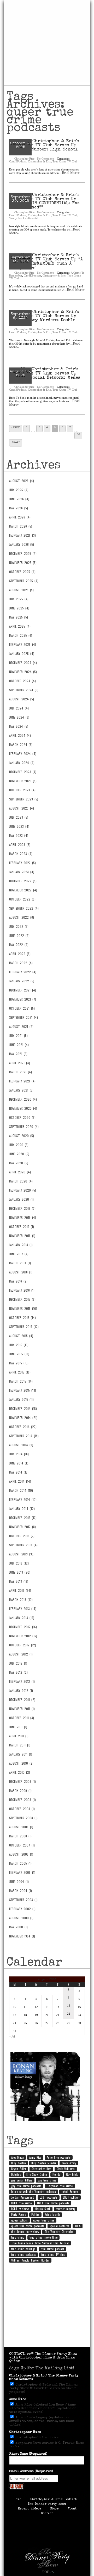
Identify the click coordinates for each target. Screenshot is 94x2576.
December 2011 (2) (22, 1700)
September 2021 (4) (23, 1017)
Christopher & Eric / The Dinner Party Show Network (44, 2378)
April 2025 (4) (20, 626)
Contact (47, 2514)
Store (54, 2509)
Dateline (16, 2174)
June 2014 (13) (19, 1463)
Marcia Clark (43, 2209)
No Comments (46, 159)
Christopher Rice (24, 159)
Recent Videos (30, 2509)
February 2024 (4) (23, 754)
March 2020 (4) (21, 1181)
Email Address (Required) (31, 2471)
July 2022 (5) (19, 926)
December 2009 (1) (22, 1782)
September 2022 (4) (24, 908)
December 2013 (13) (23, 1518)
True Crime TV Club (65, 161)
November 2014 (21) (23, 1418)
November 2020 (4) (23, 1108)
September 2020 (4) (24, 1127)
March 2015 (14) (21, 1381)
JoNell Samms (70, 2192)
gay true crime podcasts (26, 2186)
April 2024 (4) (20, 735)
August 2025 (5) (21, 590)
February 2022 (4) (23, 972)
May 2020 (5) (19, 1163)
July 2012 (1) (18, 1663)
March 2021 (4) (20, 1072)
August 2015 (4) (21, 1336)
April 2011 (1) (19, 1736)
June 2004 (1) (19, 1882)
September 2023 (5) (24, 799)
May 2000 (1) (18, 1927)
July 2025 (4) (19, 599)
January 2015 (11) (21, 1399)
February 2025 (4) (23, 645)
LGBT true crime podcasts (53, 2203)
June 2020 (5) (19, 1154)
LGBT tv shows (20, 2209)
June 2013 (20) (20, 1572)
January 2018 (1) (21, 1245)
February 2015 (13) (23, 1390)
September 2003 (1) (23, 1900)
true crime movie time (43, 2237)
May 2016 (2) (18, 1281)
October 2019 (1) (22, 1227)
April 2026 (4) (20, 517)
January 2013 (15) (22, 1618)
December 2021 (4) (23, 990)
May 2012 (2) (18, 1672)
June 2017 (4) (19, 1254)
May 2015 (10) (19, 1363)
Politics (35, 2214)
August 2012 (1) (21, 1654)
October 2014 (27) (23, 1427)
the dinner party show (25, 2232)
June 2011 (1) (18, 1727)
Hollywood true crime (60, 2186)
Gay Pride (72, 2174)
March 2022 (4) (21, 963)
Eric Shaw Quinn (37, 2174)
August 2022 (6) (22, 917)
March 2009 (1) (20, 1791)
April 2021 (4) (20, 1063)
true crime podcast (52, 2249)
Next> (16, 442)
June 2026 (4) (19, 499)
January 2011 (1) (21, 1754)
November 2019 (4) (23, 1218)
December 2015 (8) (22, 1299)
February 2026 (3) (22, 535)
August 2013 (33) (22, 1554)
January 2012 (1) (21, 1691)
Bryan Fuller (19, 2169)
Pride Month (52, 2214)
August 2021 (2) (21, 1027)
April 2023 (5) (20, 845)
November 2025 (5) (23, 563)
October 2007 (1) (22, 1845)
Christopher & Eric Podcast (53, 2500)
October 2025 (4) (22, 572)
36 (78, 435)
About (72, 2509)
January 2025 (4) (22, 654)
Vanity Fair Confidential (24, 218)
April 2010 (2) (20, 1772)
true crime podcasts (23, 2255)
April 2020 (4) (20, 1172)
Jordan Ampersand (23, 2197)
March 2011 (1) (20, 1745)
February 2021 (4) (22, 1081)
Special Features (59, 2226)
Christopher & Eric (39, 161)
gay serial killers (22, 2180)
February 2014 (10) (23, 1500)
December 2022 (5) (23, 881)
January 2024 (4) (22, 763)
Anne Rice (35, 2157)
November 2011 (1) (22, 1709)
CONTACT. (17, 2354)
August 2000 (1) (21, 1918)
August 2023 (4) (22, 808)
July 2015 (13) (19, 1345)
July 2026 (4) (19, 490)
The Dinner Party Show (47, 2504)
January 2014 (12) (22, 1509)
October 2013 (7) (22, 1536)
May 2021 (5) (18, 1054)
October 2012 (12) (23, 1645)
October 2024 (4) (22, 681)
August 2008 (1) (21, 1827)
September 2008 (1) (23, 1818)
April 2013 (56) (20, 1591)
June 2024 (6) (19, 717)
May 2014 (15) (19, 1472)
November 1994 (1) (22, 1936)
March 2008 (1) (20, 1836)
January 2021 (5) (21, 1090)
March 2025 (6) (21, 635)
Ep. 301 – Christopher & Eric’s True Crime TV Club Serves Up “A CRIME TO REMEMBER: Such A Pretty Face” (46, 262)
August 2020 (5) (22, 1136)
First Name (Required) (28, 2454)
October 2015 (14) (22, 1318)
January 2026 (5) (22, 544)
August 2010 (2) (21, 1763)
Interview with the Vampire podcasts (34, 2192)
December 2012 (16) (23, 1627)
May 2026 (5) (19, 508)
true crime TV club (53, 2255)
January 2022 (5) (22, 981)
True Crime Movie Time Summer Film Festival (40, 2243)
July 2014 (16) (19, 1454)
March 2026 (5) (21, 526)
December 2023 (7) (23, 772)
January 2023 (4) (22, 872)
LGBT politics (71, 2197)
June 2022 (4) (19, 936)
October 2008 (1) (22, 1809)
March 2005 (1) (20, 1863)
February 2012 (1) (22, 1681)
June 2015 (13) (19, 1354)
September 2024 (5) (24, 690)
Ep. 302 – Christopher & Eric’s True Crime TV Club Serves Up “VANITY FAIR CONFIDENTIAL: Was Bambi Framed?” (44, 201)
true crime (18, 2237)
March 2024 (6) (21, 745)
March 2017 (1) (20, 1263)
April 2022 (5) (20, 954)
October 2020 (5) (22, 1118)
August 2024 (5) (22, 699)
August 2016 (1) (21, 1272)
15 (69, 2006)
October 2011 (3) (22, 1718)
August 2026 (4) (22, 481)
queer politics (19, 2220)
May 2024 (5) (19, 726)
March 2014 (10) (21, 1490)
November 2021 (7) (23, 999)
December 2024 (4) (23, 663)
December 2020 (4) (23, 1099)
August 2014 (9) (21, 1445)
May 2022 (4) (19, 945)
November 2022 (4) (23, 890)
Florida (57, 2174)
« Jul (12, 2036)
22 (69, 2014)
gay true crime (47, 2180)
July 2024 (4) (19, 708)
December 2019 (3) (22, 1208)
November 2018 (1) (22, 1236)
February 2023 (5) (22, 863)
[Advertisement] (47, 2309)
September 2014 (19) (24, 1436)
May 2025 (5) (19, 617)
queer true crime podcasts (28, 2226)
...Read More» (69, 173)
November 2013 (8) (22, 1527)
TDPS (78, 2226)
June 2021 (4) (19, 1045)
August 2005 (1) (21, 1854)
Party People (19, 2214)
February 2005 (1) (22, 1872)
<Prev (16, 428)
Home (17, 2500)
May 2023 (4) (19, 836)
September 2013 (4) (23, 1545)
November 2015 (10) (23, 1309)
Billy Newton (19, 2163)
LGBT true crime (21, 2203)
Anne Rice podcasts (59, 2157)
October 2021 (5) (22, 1008)
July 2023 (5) (19, 817)
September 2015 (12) (24, 1327)
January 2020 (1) (21, 1199)
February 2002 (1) (22, 1909)
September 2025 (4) (24, 581)
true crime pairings (23, 2249)
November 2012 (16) (23, 1636)
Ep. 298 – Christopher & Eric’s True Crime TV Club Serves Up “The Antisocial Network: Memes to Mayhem (45, 376)
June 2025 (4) (19, 608)
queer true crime (44, 2220)
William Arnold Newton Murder (30, 2260)
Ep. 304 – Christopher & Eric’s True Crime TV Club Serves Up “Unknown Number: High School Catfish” (44, 148)
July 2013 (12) (19, 1563)
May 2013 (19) (19, 1581)
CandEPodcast (18, 161)
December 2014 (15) (23, 1409)
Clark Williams (66, 2169)
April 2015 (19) (20, 1372)
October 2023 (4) (22, 790)
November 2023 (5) (23, 781)
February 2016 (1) (22, 1290)
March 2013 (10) (21, 1600)
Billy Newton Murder (44, 2163)
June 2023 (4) (19, 826)
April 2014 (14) (20, 1481)
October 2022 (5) (22, 899)
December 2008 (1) (22, 1800)
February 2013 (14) (23, 1609)
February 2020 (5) (23, 1190)
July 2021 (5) (18, 1036)
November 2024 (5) (23, 672)
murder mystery (66, 2209)
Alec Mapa (17, 2157)
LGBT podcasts (49, 2197)
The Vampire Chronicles (59, 2232)
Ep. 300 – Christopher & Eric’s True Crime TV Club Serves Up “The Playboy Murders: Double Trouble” (44, 318)
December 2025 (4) (23, 554)
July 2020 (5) (19, 1145)
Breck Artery (69, 2163)
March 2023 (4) (21, 854)
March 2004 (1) (20, 1891)
